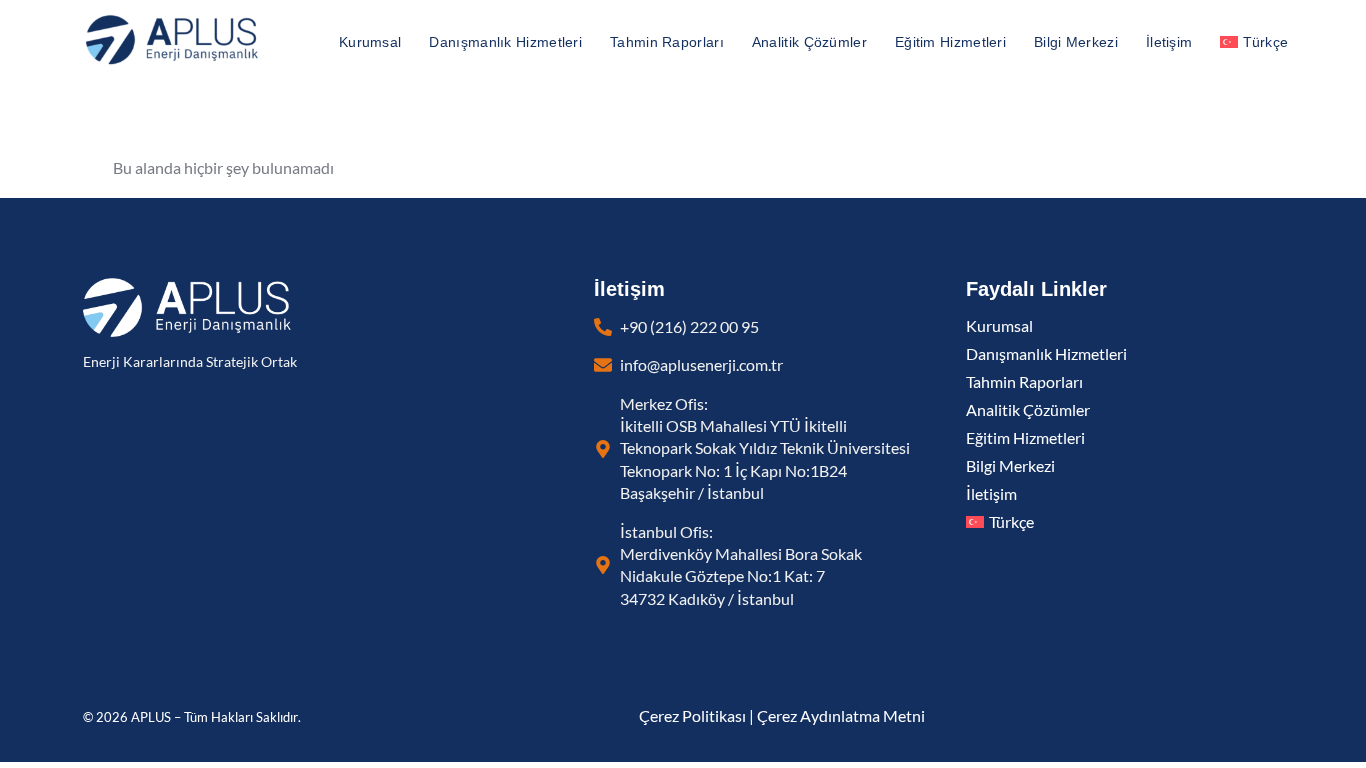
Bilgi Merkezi (1076, 42)
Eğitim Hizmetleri (950, 42)
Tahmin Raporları (667, 42)
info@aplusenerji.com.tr (701, 365)
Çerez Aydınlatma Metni (841, 716)
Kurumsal (370, 42)
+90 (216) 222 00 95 (689, 327)
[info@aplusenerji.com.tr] (603, 365)
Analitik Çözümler (809, 42)
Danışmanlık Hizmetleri (505, 42)
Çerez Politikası (692, 716)
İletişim (1169, 42)
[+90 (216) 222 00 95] (603, 327)
